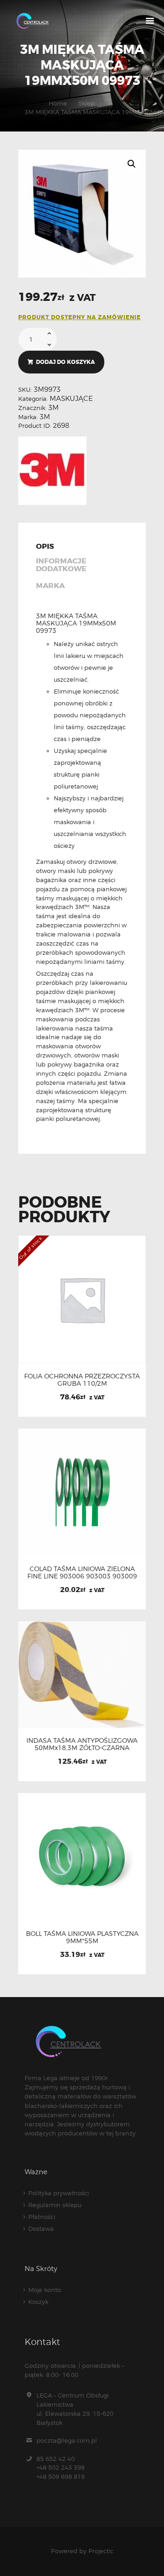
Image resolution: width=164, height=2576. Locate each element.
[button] (132, 164)
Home (58, 103)
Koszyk (38, 2302)
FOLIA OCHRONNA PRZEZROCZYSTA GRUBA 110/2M (82, 1380)
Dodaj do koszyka (65, 362)
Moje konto (45, 2290)
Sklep (87, 103)
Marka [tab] (50, 586)
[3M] (52, 471)
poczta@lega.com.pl (67, 2440)
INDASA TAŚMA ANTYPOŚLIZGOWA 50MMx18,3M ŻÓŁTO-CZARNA (82, 1744)
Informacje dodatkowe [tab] (61, 565)
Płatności (42, 2217)
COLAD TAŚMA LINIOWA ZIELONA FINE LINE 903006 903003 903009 (82, 1572)
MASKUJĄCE (71, 399)
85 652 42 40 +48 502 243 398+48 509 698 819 (61, 2468)
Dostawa (41, 2229)
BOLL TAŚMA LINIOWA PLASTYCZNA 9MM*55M (82, 1937)
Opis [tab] (45, 547)
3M (54, 408)
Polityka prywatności (59, 2193)
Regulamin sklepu (55, 2205)
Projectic (101, 2551)
